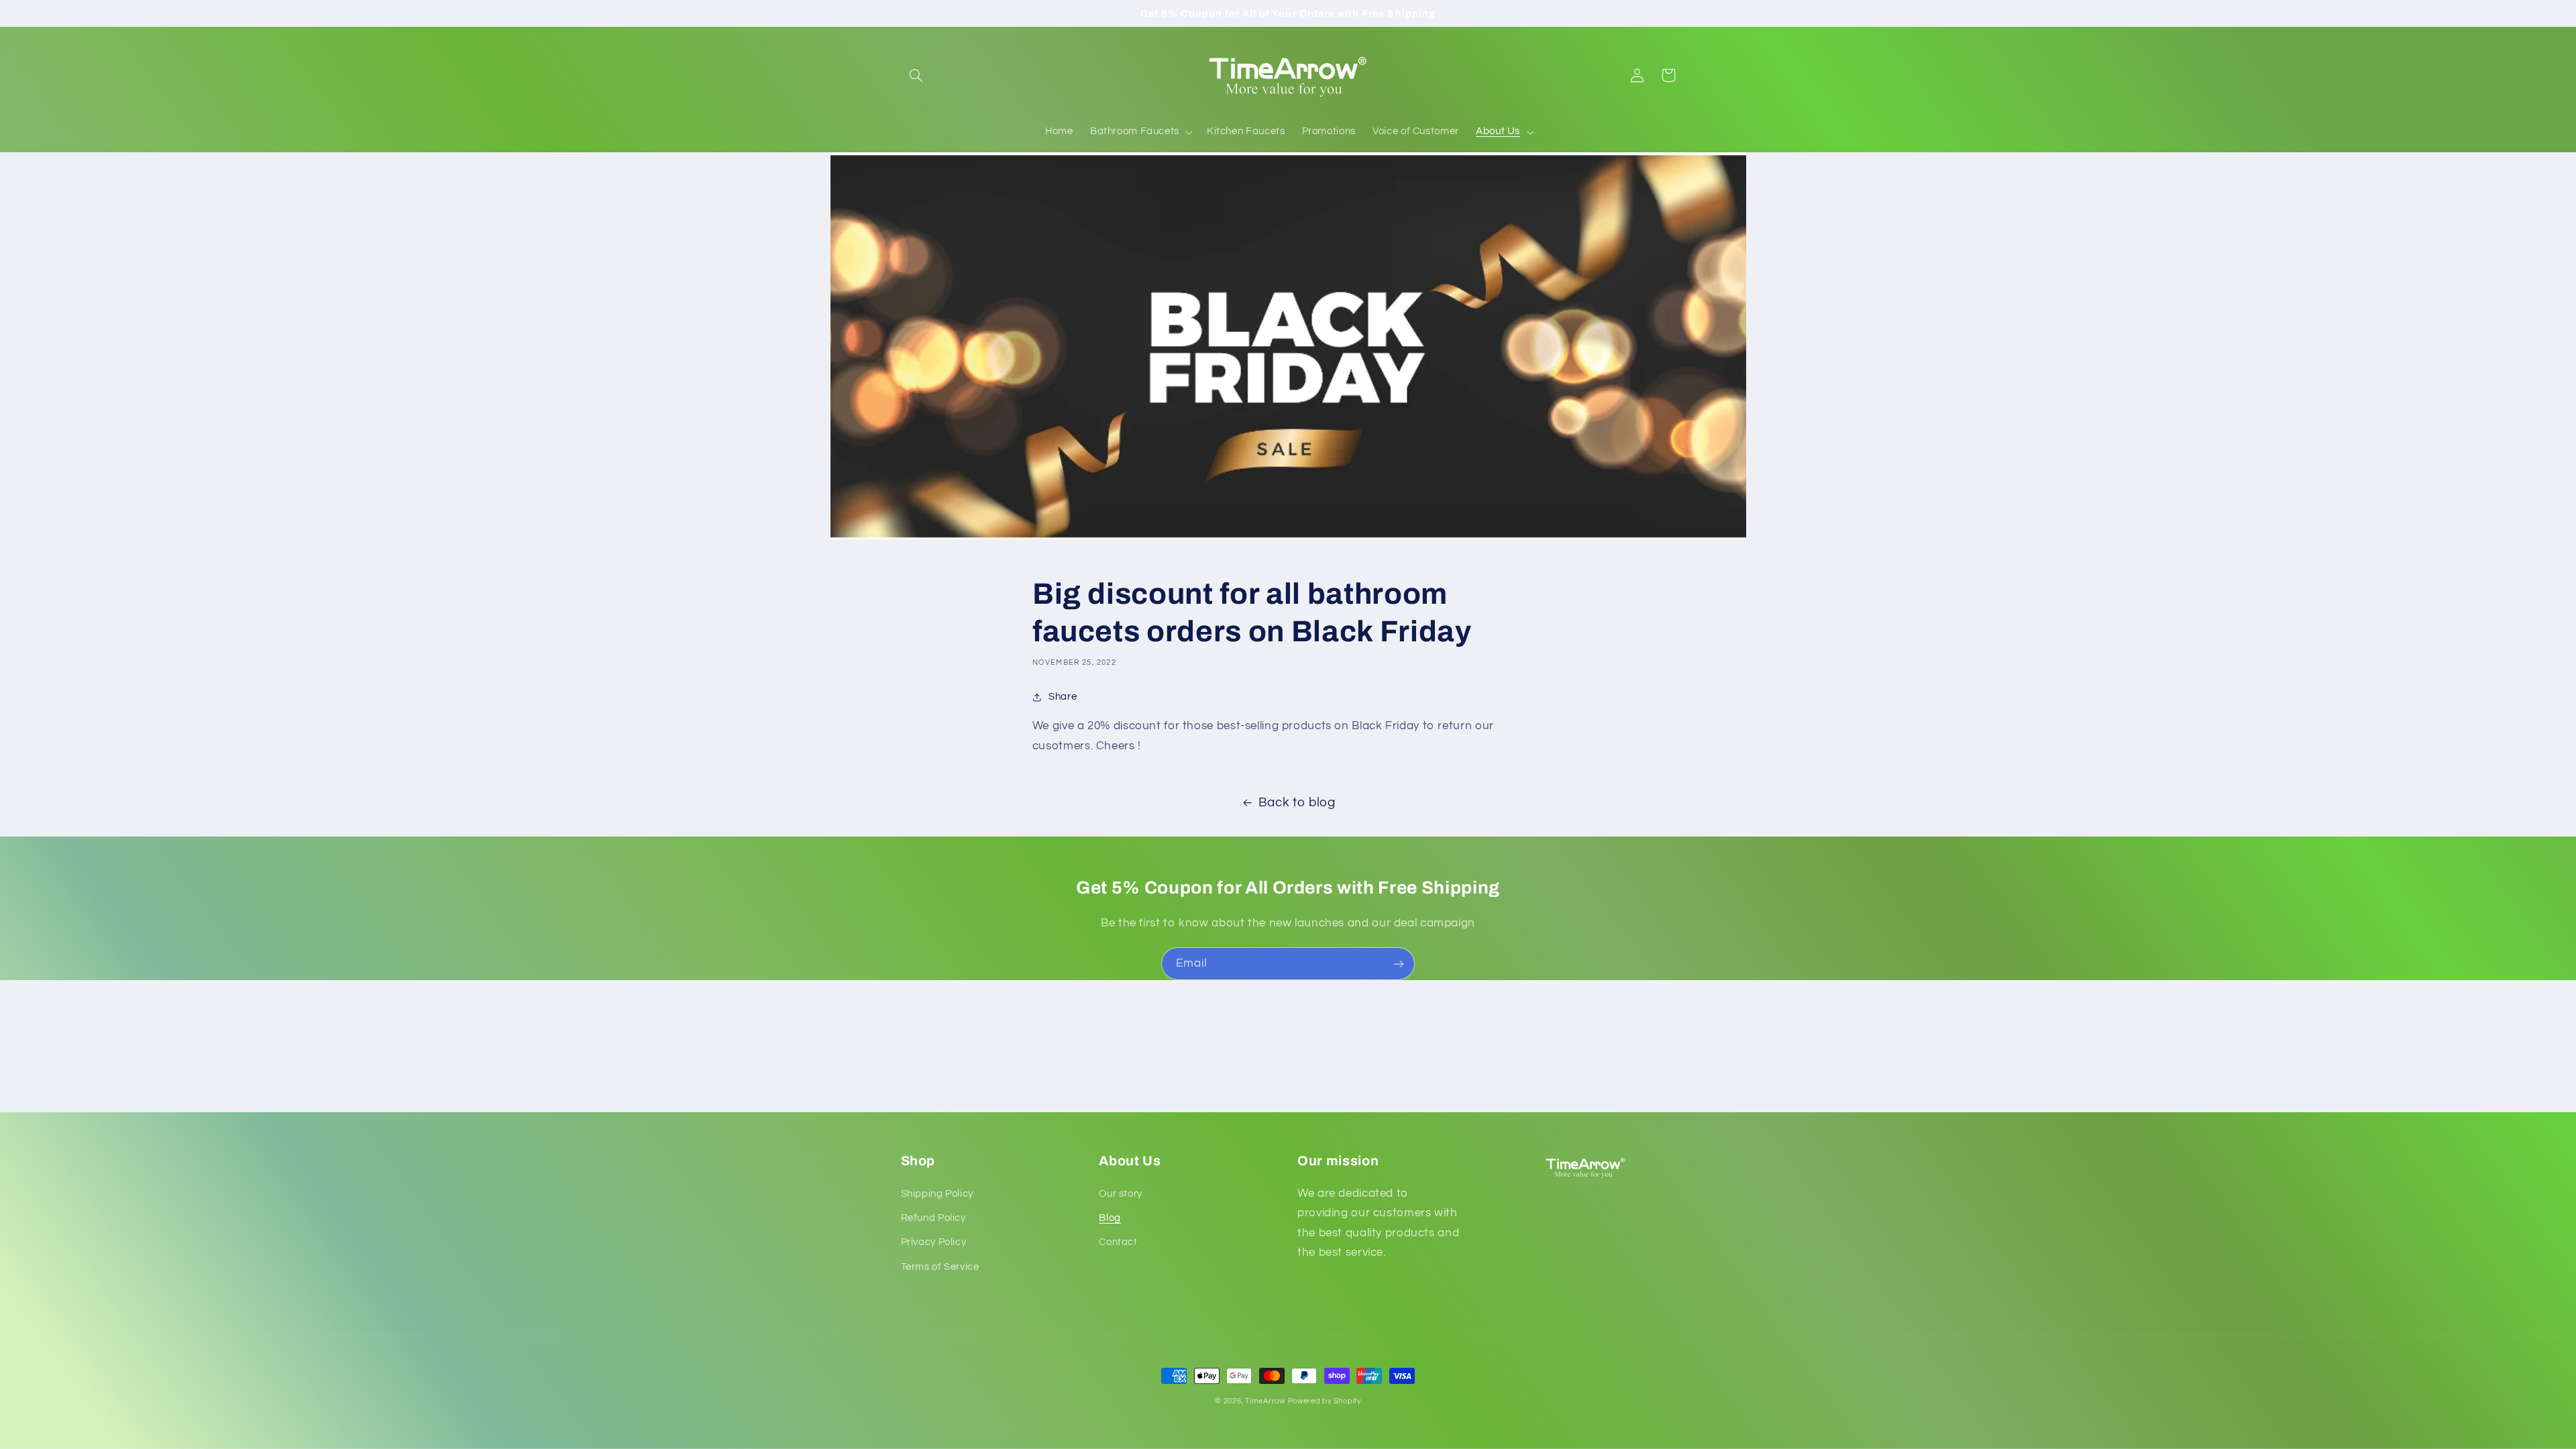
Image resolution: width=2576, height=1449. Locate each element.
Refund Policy (933, 1218)
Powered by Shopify (1325, 1401)
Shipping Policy (937, 1194)
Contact (1118, 1242)
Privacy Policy (934, 1242)
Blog (1110, 1218)
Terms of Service (940, 1267)
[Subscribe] (1399, 964)
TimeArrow (1265, 1401)
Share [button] (1063, 697)
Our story (1121, 1194)
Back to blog (1297, 803)
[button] (916, 75)
